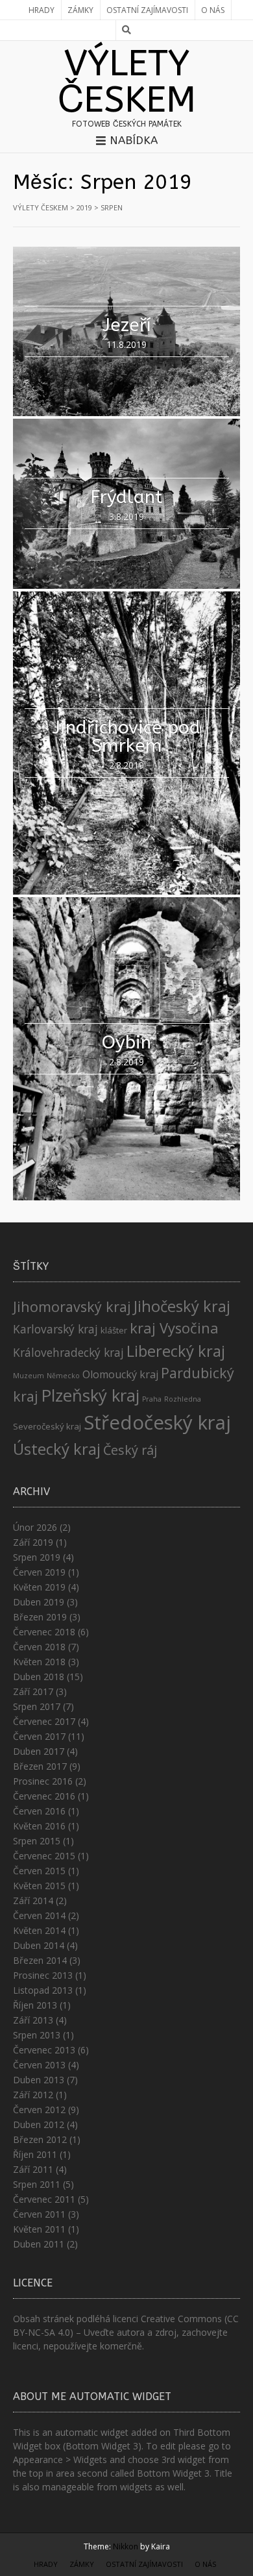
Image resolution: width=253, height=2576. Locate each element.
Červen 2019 (39, 1572)
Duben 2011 (39, 2244)
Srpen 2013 (37, 2035)
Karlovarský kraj (55, 1329)
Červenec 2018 (44, 1632)
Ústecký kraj (57, 1449)
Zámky (80, 10)
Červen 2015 (39, 1871)
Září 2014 (33, 1901)
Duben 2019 (39, 1602)
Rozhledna (183, 1399)
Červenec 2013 (44, 2050)
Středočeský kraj (157, 1422)
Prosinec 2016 (43, 1781)
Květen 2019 (39, 1587)
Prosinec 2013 (43, 1975)
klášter (114, 1330)
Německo (63, 1376)
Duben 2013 (39, 2080)
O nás (213, 10)
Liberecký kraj (176, 1351)
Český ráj (130, 1450)
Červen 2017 (39, 1736)
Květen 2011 (39, 2229)
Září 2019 (33, 1542)
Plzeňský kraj (90, 1395)
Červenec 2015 (44, 1856)
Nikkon (126, 2546)
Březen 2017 (40, 1766)
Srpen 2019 (37, 1557)
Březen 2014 (40, 1960)
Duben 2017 (39, 1751)
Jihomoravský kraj (72, 1307)
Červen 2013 (39, 2065)
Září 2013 (33, 2020)
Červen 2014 (39, 1915)
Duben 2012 (39, 2124)
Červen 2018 (39, 1647)
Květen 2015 (39, 1886)
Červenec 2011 (44, 2199)
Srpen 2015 (37, 1841)
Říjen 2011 (35, 2154)
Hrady (42, 10)
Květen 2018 (39, 1662)
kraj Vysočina (174, 1328)
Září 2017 (33, 1691)
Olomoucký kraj (120, 1374)
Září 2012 (33, 2095)
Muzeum (29, 1376)
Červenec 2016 (44, 1796)
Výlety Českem (127, 82)
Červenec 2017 (44, 1721)
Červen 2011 (39, 2214)
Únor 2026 (35, 1527)
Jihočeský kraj (182, 1306)
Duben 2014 (39, 1945)
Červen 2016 (39, 1811)
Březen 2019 (40, 1617)
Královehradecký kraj (68, 1352)
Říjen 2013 (35, 2005)
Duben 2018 (39, 1677)
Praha (152, 1399)
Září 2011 (33, 2169)
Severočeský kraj (47, 1426)
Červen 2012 (39, 2110)
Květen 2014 (39, 1930)
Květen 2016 (39, 1826)
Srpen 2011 (37, 2184)
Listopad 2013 (43, 1990)
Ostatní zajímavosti (147, 10)
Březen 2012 (40, 2139)
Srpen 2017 (37, 1706)
